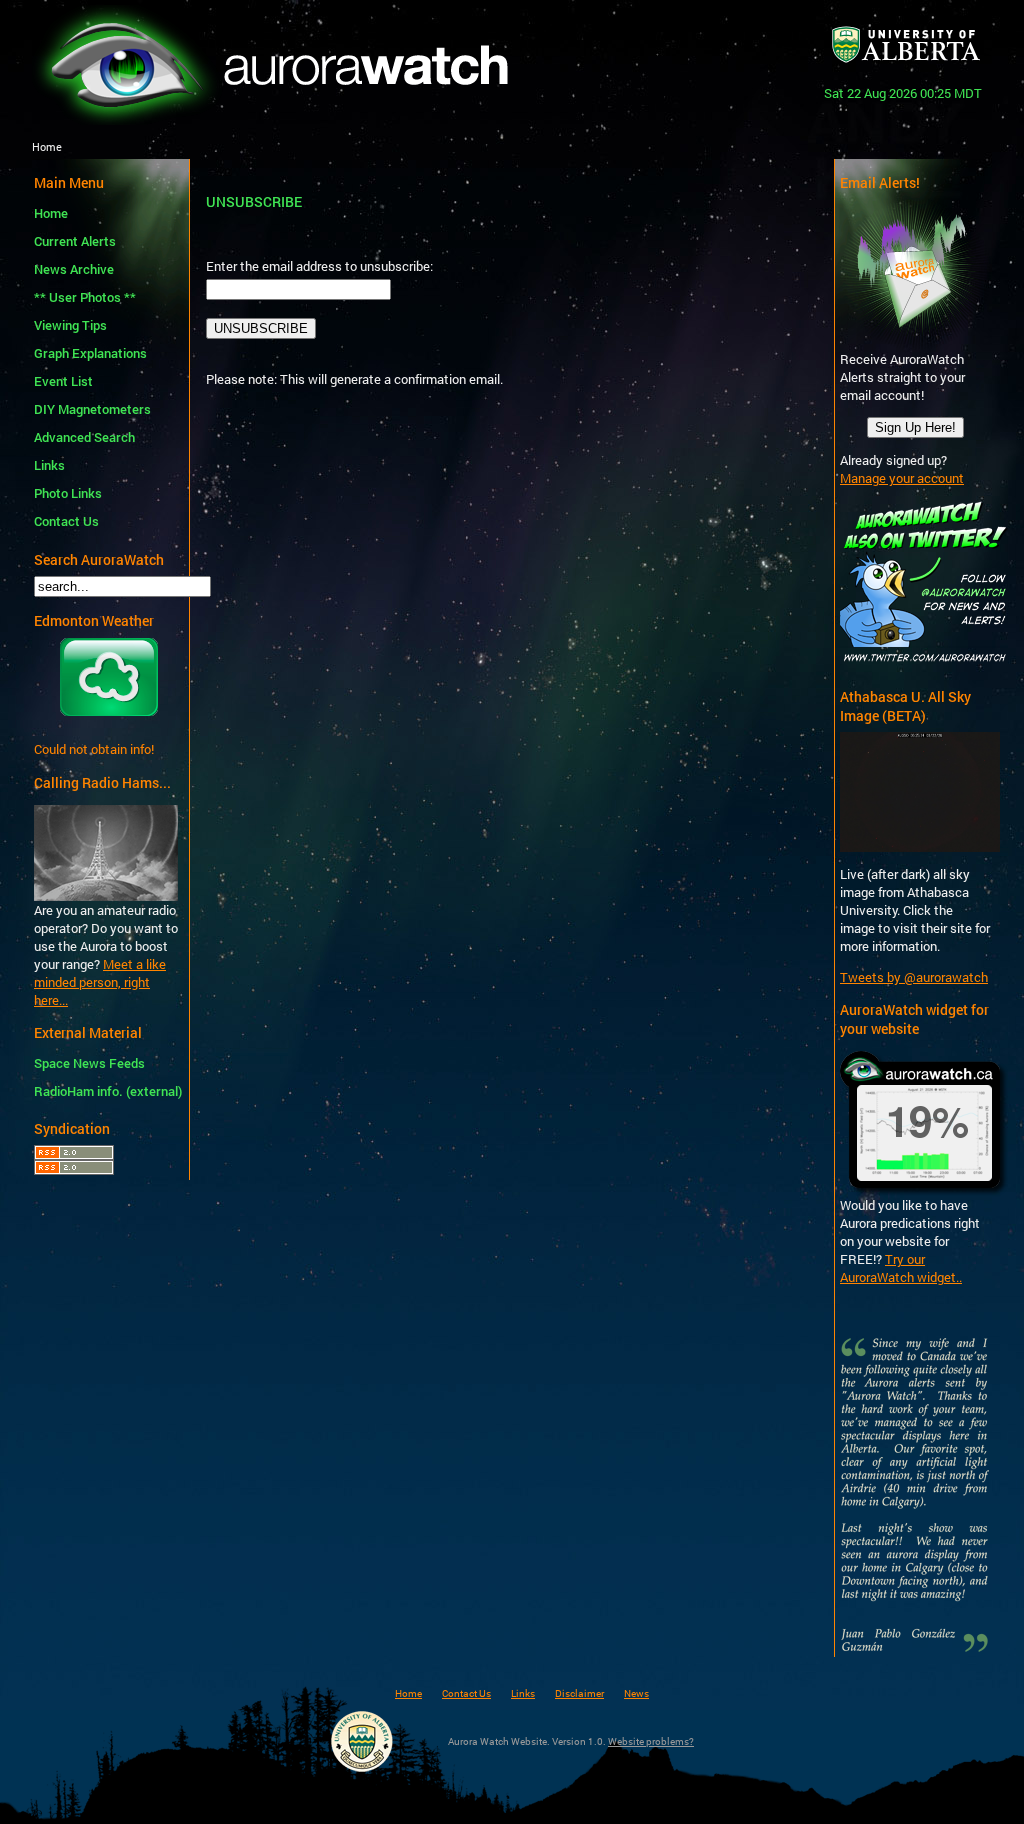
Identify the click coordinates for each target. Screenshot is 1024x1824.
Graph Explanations (90, 353)
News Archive (74, 269)
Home (51, 213)
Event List (63, 381)
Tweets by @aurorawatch (914, 977)
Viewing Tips (70, 325)
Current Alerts (75, 241)
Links (49, 465)
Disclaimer (579, 1693)
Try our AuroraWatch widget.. (901, 1268)
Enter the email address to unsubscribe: (319, 266)
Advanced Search (84, 437)
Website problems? (651, 1741)
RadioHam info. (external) (105, 1091)
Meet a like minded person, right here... (100, 982)
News (636, 1693)
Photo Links (68, 493)
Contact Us (66, 521)
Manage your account (902, 478)
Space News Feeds (89, 1063)
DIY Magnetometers (92, 409)
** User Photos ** (85, 297)
